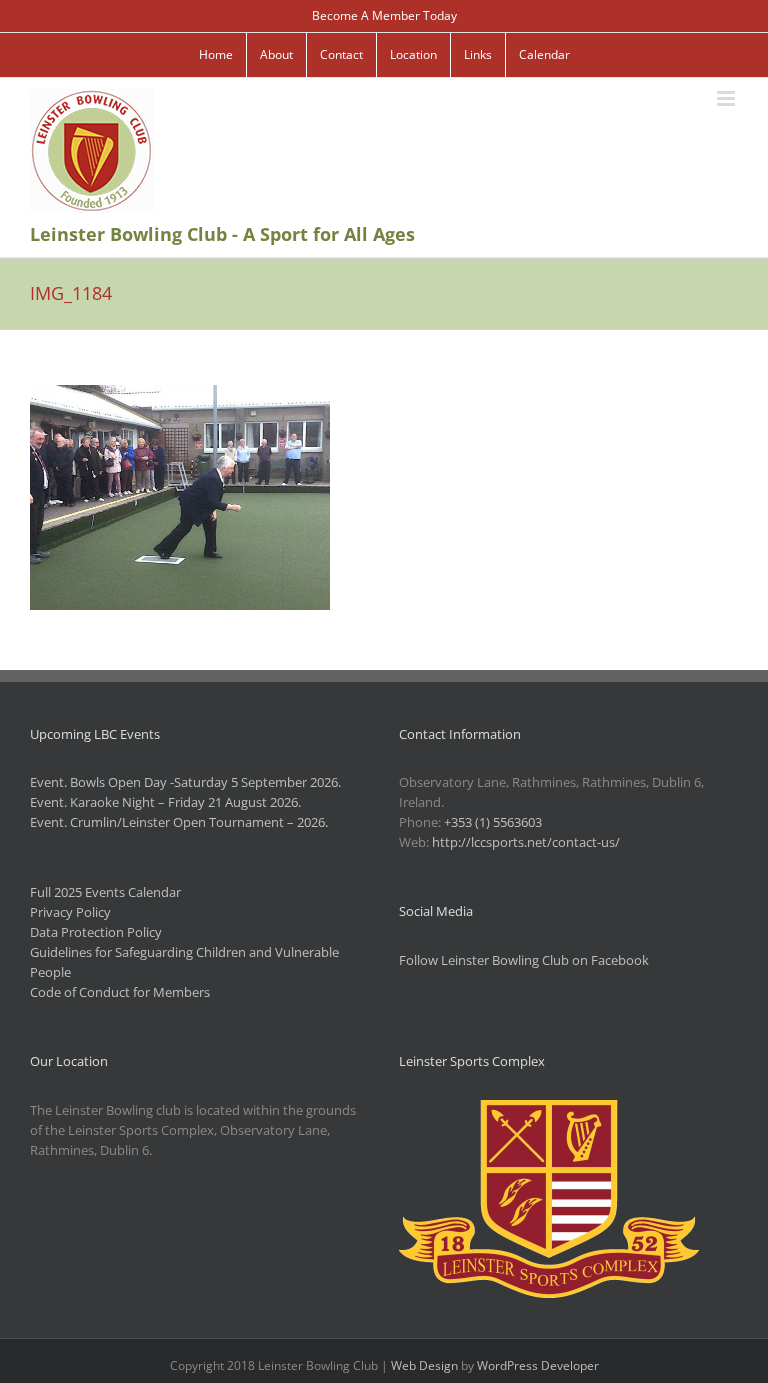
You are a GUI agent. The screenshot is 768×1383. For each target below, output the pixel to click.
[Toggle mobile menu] (727, 98)
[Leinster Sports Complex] (549, 1110)
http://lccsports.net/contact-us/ (526, 842)
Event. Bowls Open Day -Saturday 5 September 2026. (185, 782)
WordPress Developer (538, 1365)
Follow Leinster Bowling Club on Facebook (524, 960)
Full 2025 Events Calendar (105, 892)
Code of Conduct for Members (120, 992)
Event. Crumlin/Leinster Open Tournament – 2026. (179, 822)
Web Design (424, 1365)
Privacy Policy (70, 912)
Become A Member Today (384, 15)
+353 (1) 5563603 (493, 822)
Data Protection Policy (96, 932)
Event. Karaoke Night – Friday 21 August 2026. (165, 802)
